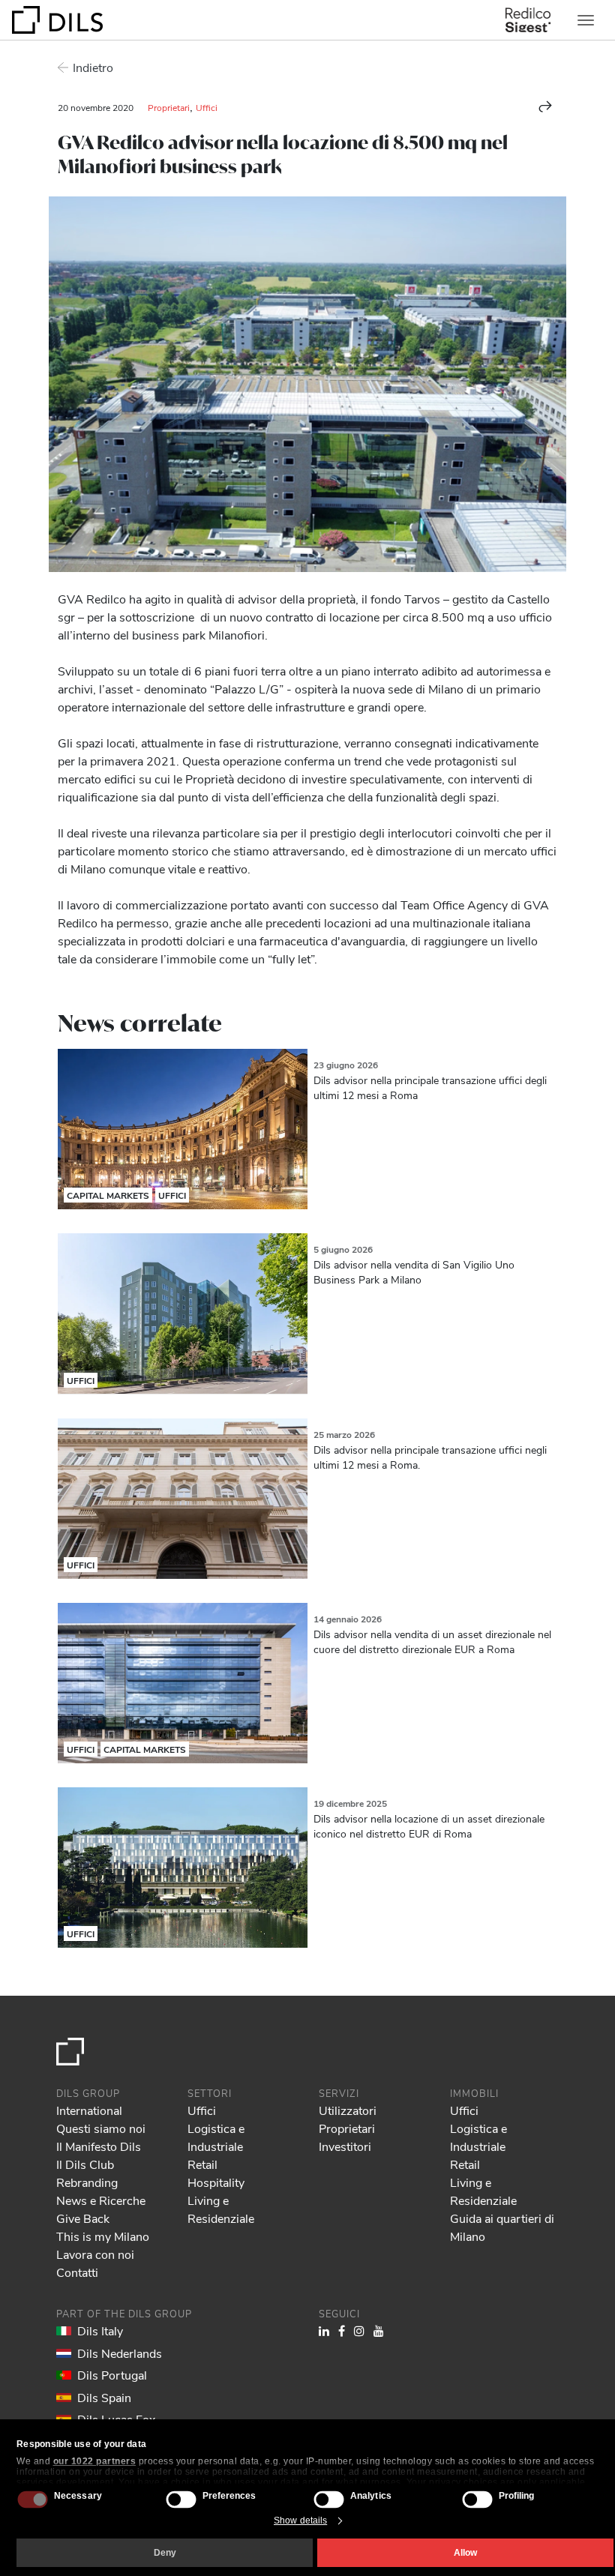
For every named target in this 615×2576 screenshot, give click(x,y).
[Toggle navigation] (586, 20)
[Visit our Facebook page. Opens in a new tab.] (342, 2330)
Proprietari (169, 107)
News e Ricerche (101, 2200)
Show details (300, 2521)
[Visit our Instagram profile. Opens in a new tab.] (359, 2330)
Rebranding (87, 2182)
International (89, 2110)
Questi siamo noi (101, 2128)
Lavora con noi (95, 2254)
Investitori (345, 2146)
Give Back (83, 2218)
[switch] (181, 2499)
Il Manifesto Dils (99, 2146)
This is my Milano (103, 2236)
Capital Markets (108, 1195)
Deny (165, 2553)
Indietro (93, 67)
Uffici (207, 107)
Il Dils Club (85, 2164)
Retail (202, 2164)
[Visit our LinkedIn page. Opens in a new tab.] (324, 2330)
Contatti (77, 2272)
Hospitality (216, 2182)
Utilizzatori (348, 2110)
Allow (465, 2553)
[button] (545, 106)
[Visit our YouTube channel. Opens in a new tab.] (379, 2330)
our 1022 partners (95, 2461)
